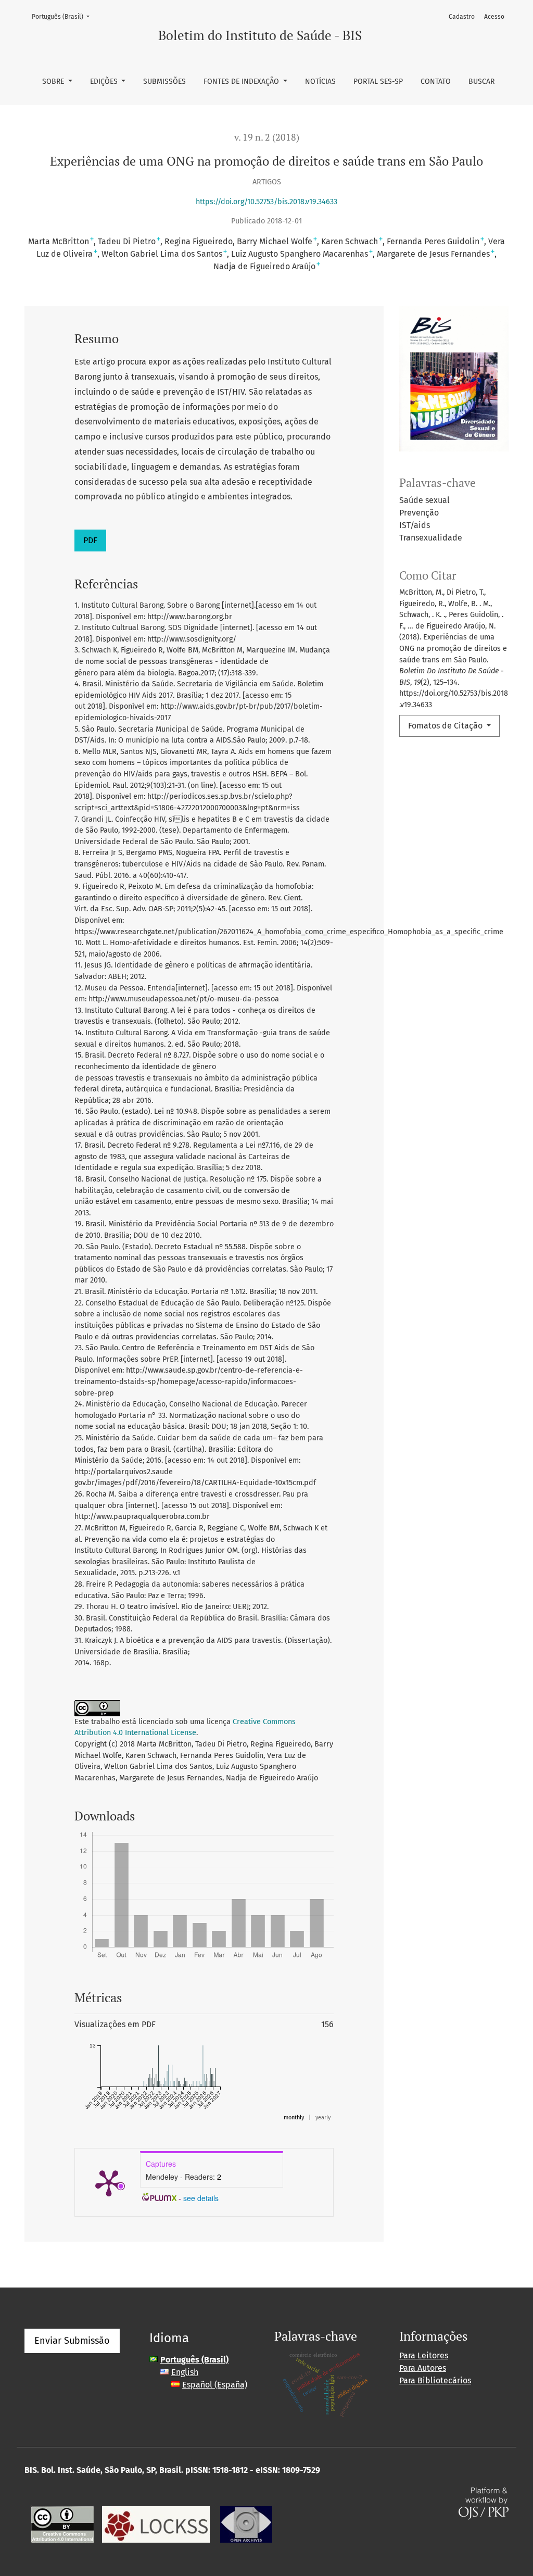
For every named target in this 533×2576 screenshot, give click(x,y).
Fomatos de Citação (446, 726)
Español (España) (215, 2385)
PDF (90, 540)
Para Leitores (424, 2355)
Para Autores (423, 2368)
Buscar (481, 81)
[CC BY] (62, 2524)
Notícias (320, 81)
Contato (436, 81)
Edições (105, 81)
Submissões (164, 81)
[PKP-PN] (156, 2524)
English (185, 2372)
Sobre (54, 81)
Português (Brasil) (64, 16)
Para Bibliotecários (435, 2380)
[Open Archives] (246, 2524)
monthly (294, 2118)
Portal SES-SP (378, 81)
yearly (323, 2118)
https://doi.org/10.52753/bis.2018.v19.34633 (266, 202)
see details (201, 2198)
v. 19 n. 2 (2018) (267, 137)
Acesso (494, 17)
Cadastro (462, 17)
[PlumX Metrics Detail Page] (109, 2182)
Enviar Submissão (72, 2341)
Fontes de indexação (242, 81)
